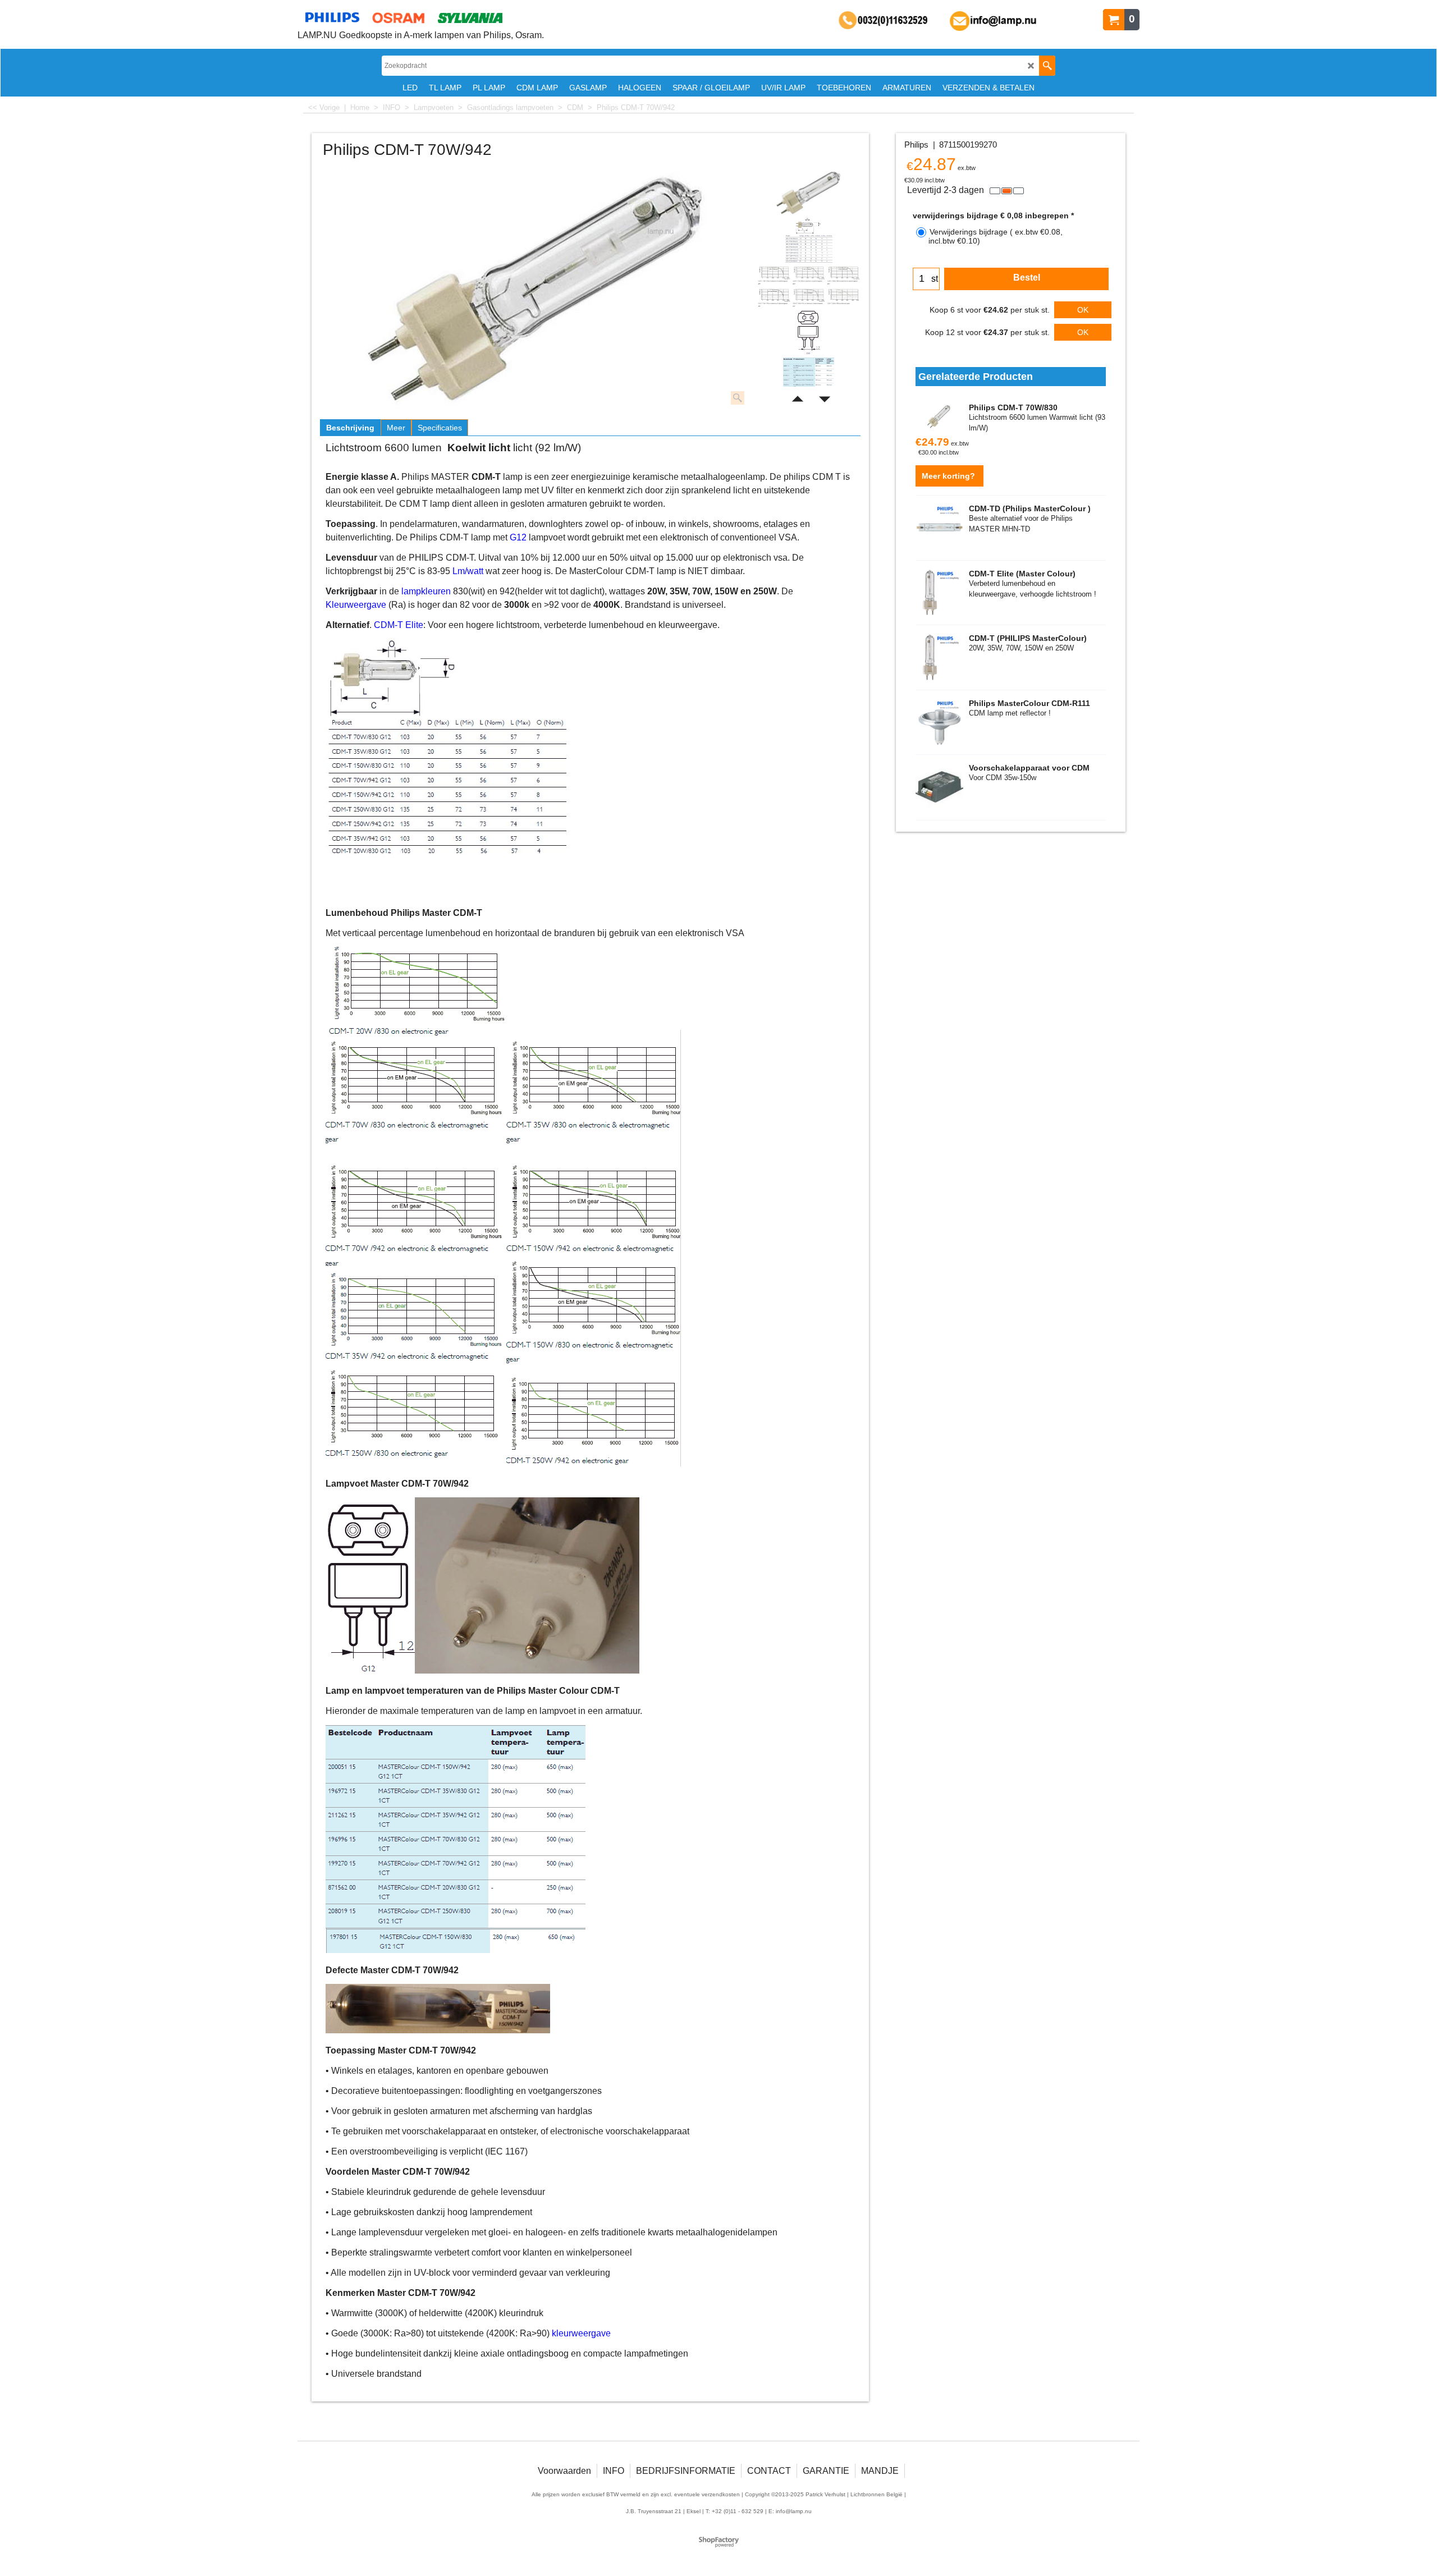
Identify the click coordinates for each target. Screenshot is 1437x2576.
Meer (396, 428)
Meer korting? (949, 476)
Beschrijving (350, 428)
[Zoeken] (1047, 66)
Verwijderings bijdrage (996, 236)
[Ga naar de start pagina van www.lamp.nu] (421, 17)
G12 (518, 537)
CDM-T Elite (399, 625)
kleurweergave (581, 2333)
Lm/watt (468, 571)
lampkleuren (426, 591)
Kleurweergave (356, 605)
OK (1083, 310)
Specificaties (440, 428)
